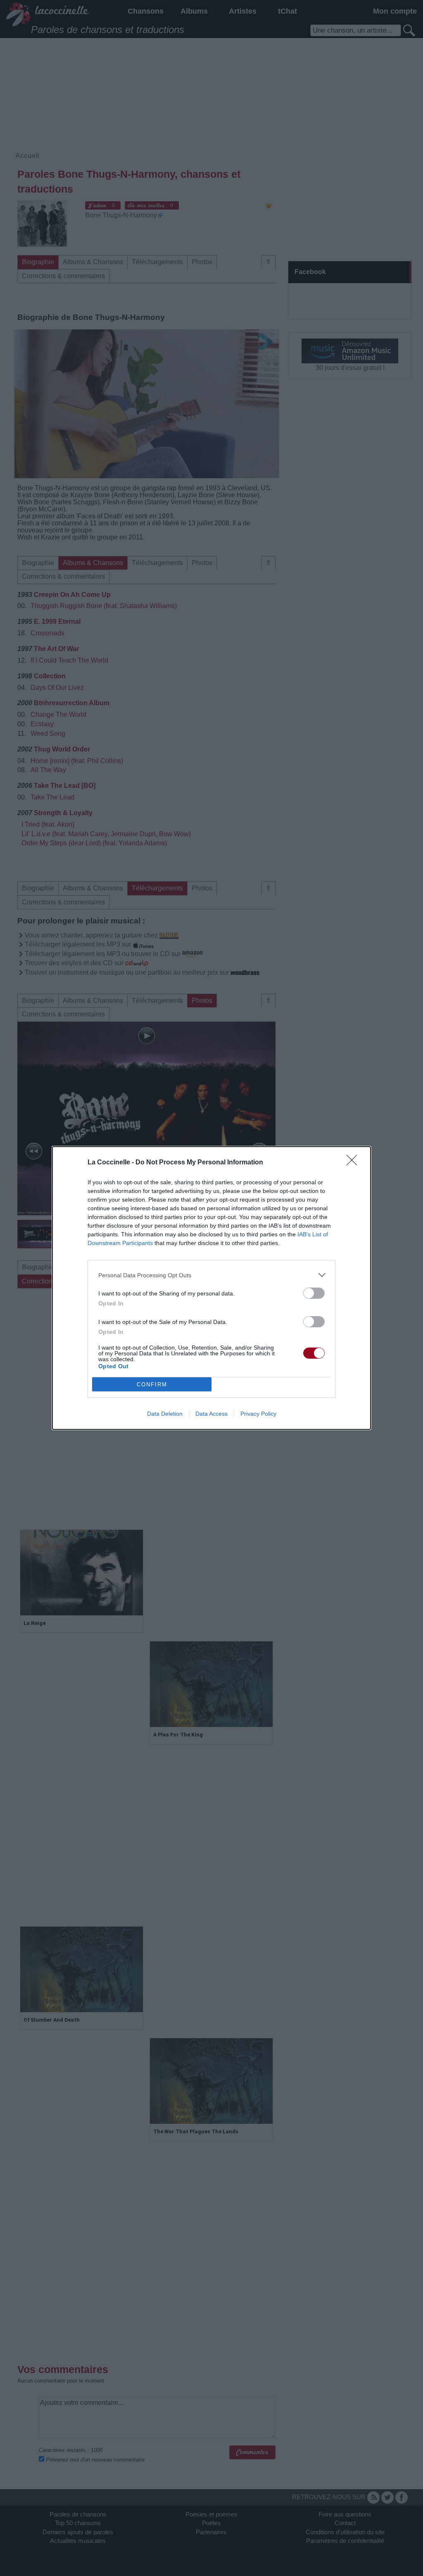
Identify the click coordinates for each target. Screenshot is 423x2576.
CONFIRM (152, 1385)
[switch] (314, 1293)
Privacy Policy (258, 1414)
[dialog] (211, 1288)
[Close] (354, 1163)
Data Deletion (165, 1414)
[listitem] (211, 1275)
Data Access (211, 1414)
